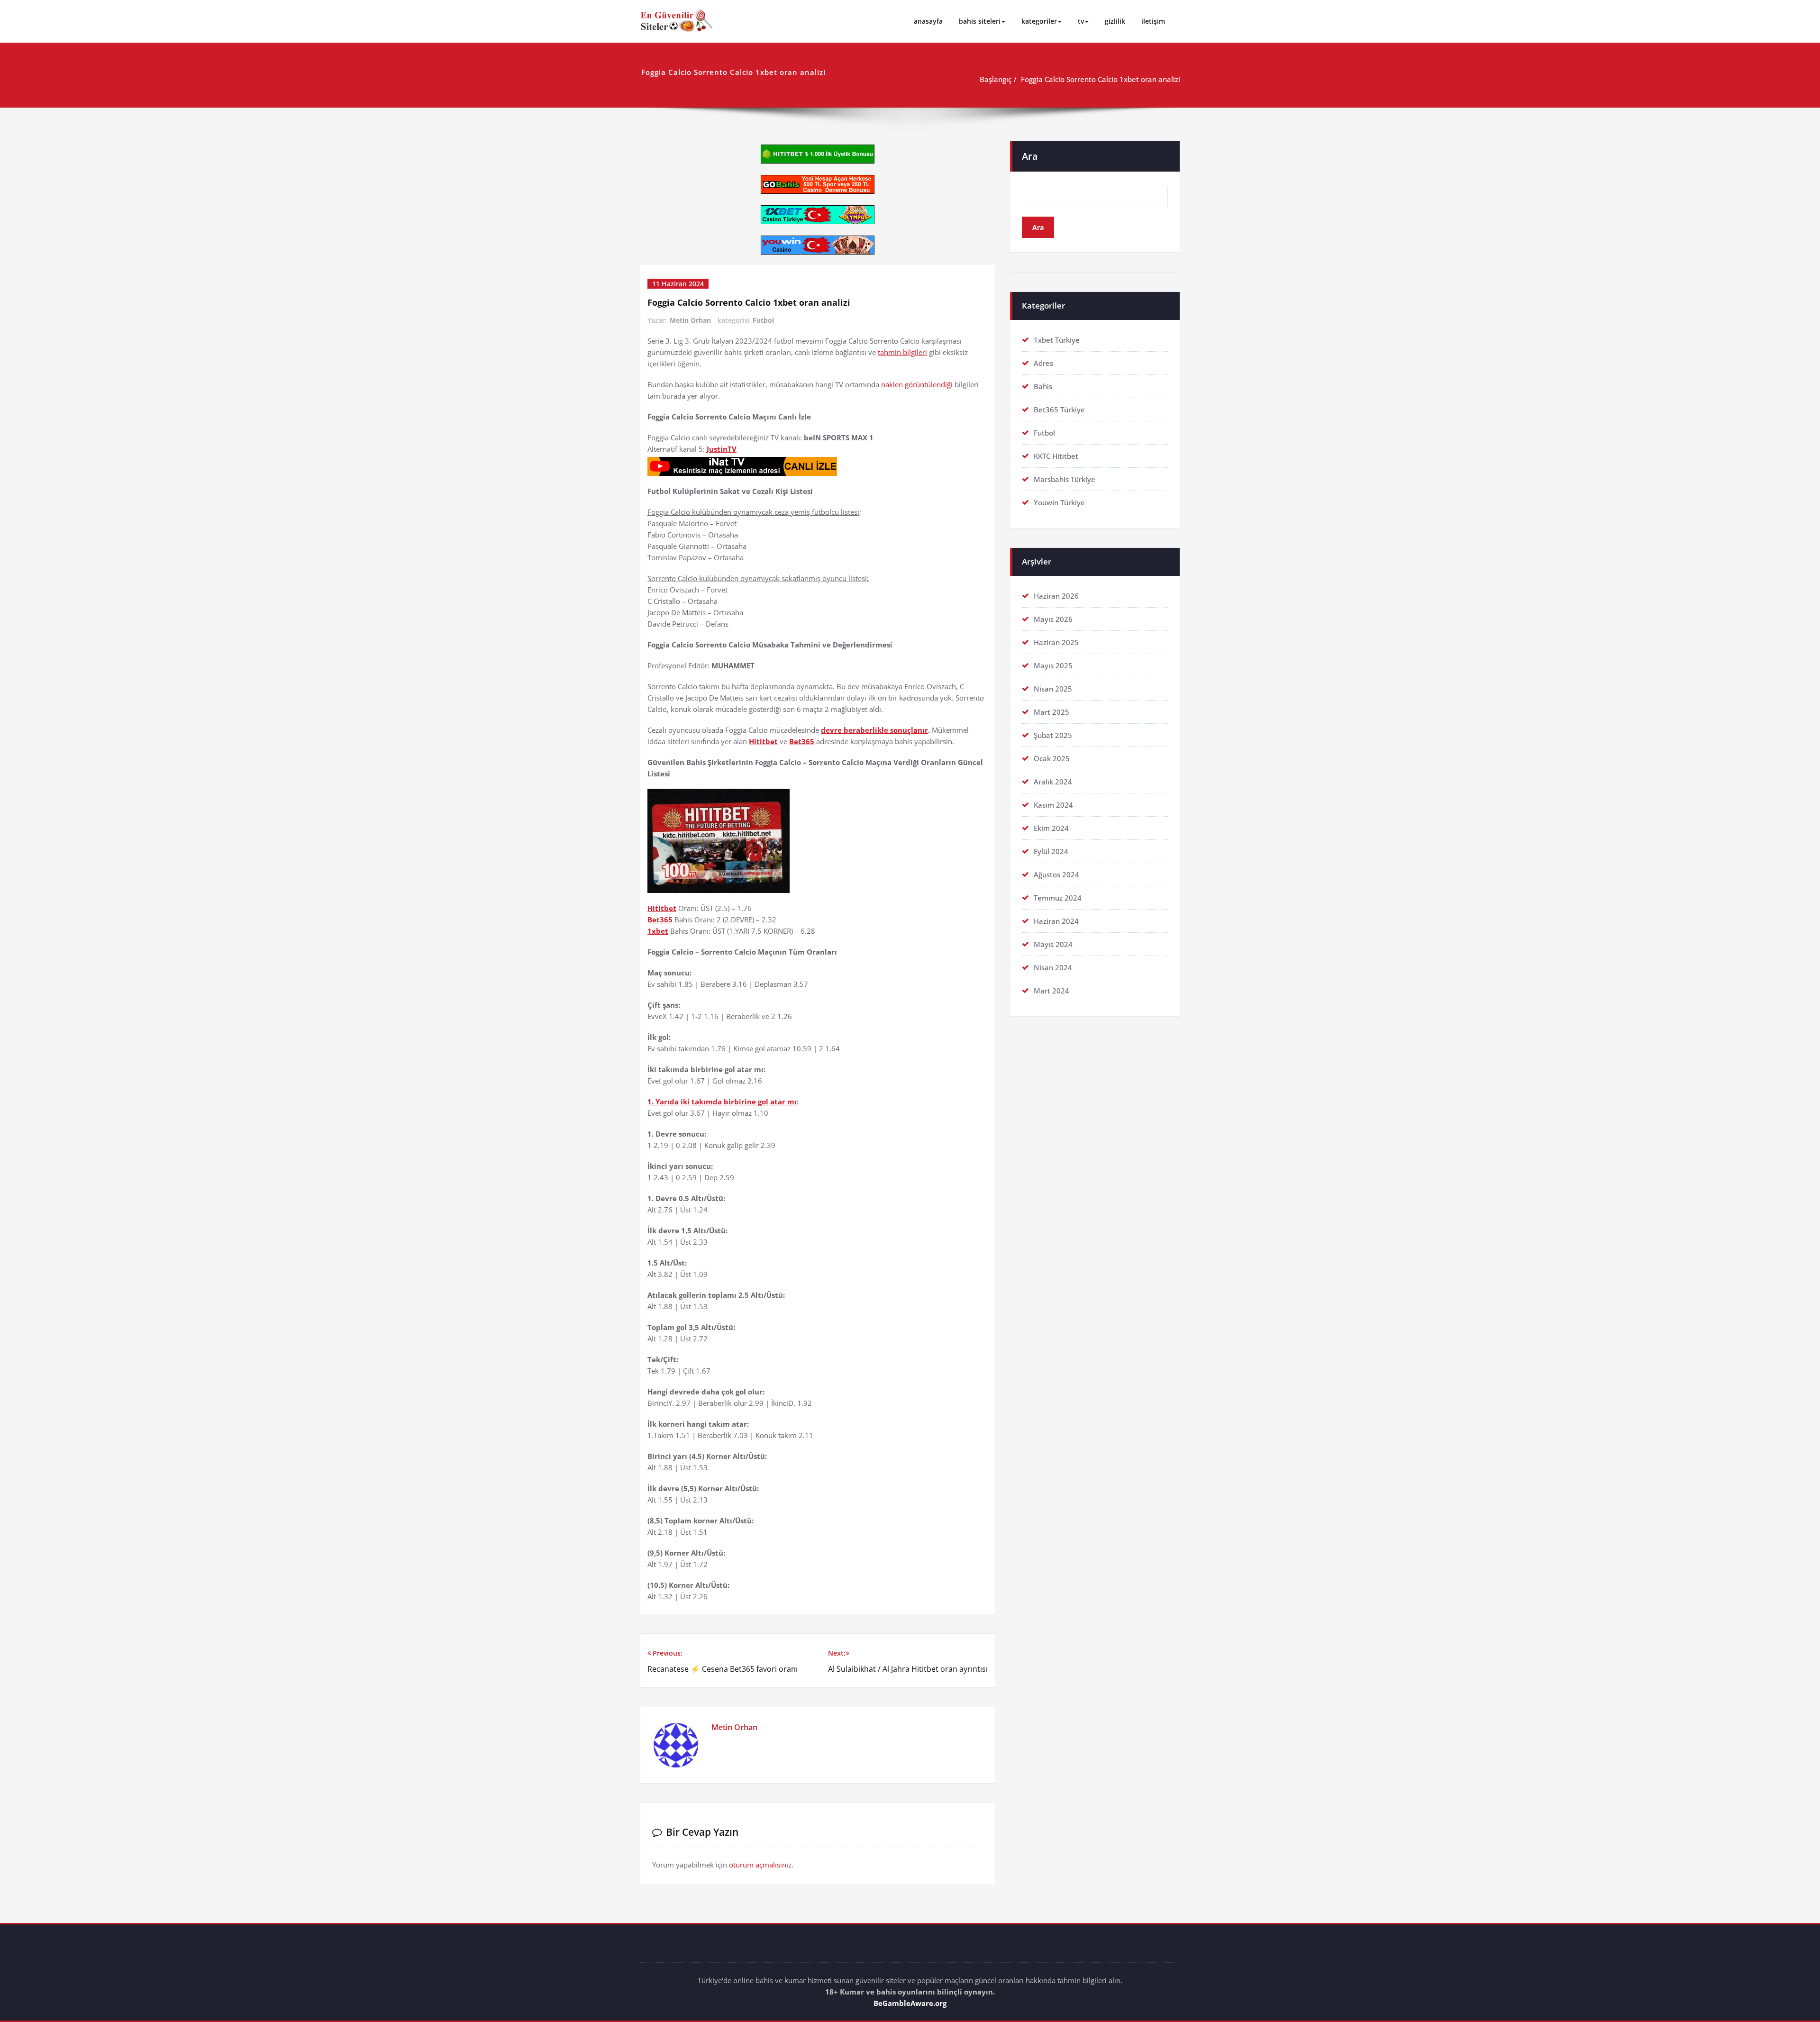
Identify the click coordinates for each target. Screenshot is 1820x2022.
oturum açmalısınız (760, 1865)
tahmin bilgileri (902, 352)
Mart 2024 (1051, 991)
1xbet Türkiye (1057, 340)
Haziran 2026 (1056, 596)
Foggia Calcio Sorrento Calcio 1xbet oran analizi (1101, 79)
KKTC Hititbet (1056, 456)
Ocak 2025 (1052, 758)
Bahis (1043, 386)
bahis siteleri (980, 21)
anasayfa (928, 21)
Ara (1030, 156)
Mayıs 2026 (1053, 619)
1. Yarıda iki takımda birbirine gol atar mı (722, 1102)
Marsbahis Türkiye (1065, 479)
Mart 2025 (1051, 712)
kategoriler (1039, 21)
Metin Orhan (690, 320)
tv (1081, 21)
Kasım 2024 (1053, 805)
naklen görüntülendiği (917, 384)
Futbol (763, 320)
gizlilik (1115, 21)
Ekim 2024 (1051, 828)
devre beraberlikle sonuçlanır (874, 730)
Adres (1043, 363)
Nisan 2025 (1053, 689)
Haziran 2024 (1056, 921)
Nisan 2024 (1053, 967)
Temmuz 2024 (1058, 898)
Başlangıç (996, 79)
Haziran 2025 (1056, 642)
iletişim (1153, 21)
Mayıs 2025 (1053, 665)
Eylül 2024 (1051, 851)
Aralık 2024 (1053, 782)
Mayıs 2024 (1053, 944)
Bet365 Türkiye (1059, 410)
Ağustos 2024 (1056, 874)
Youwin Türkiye (1059, 502)
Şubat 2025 (1053, 735)
